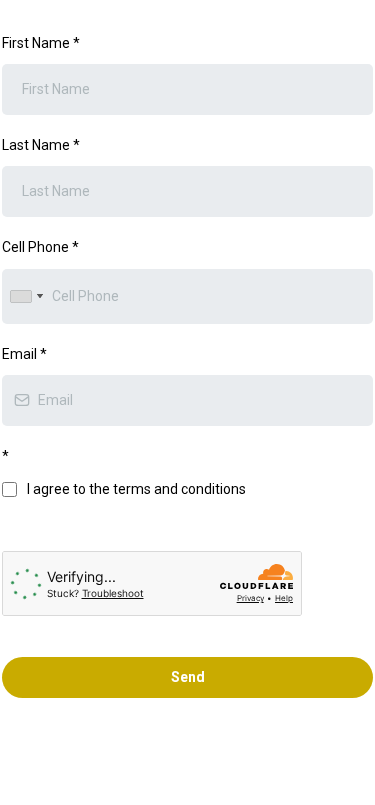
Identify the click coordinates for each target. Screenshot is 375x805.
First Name (41, 43)
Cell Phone (40, 247)
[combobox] (26, 296)
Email (24, 354)
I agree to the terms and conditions (136, 489)
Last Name (41, 145)
